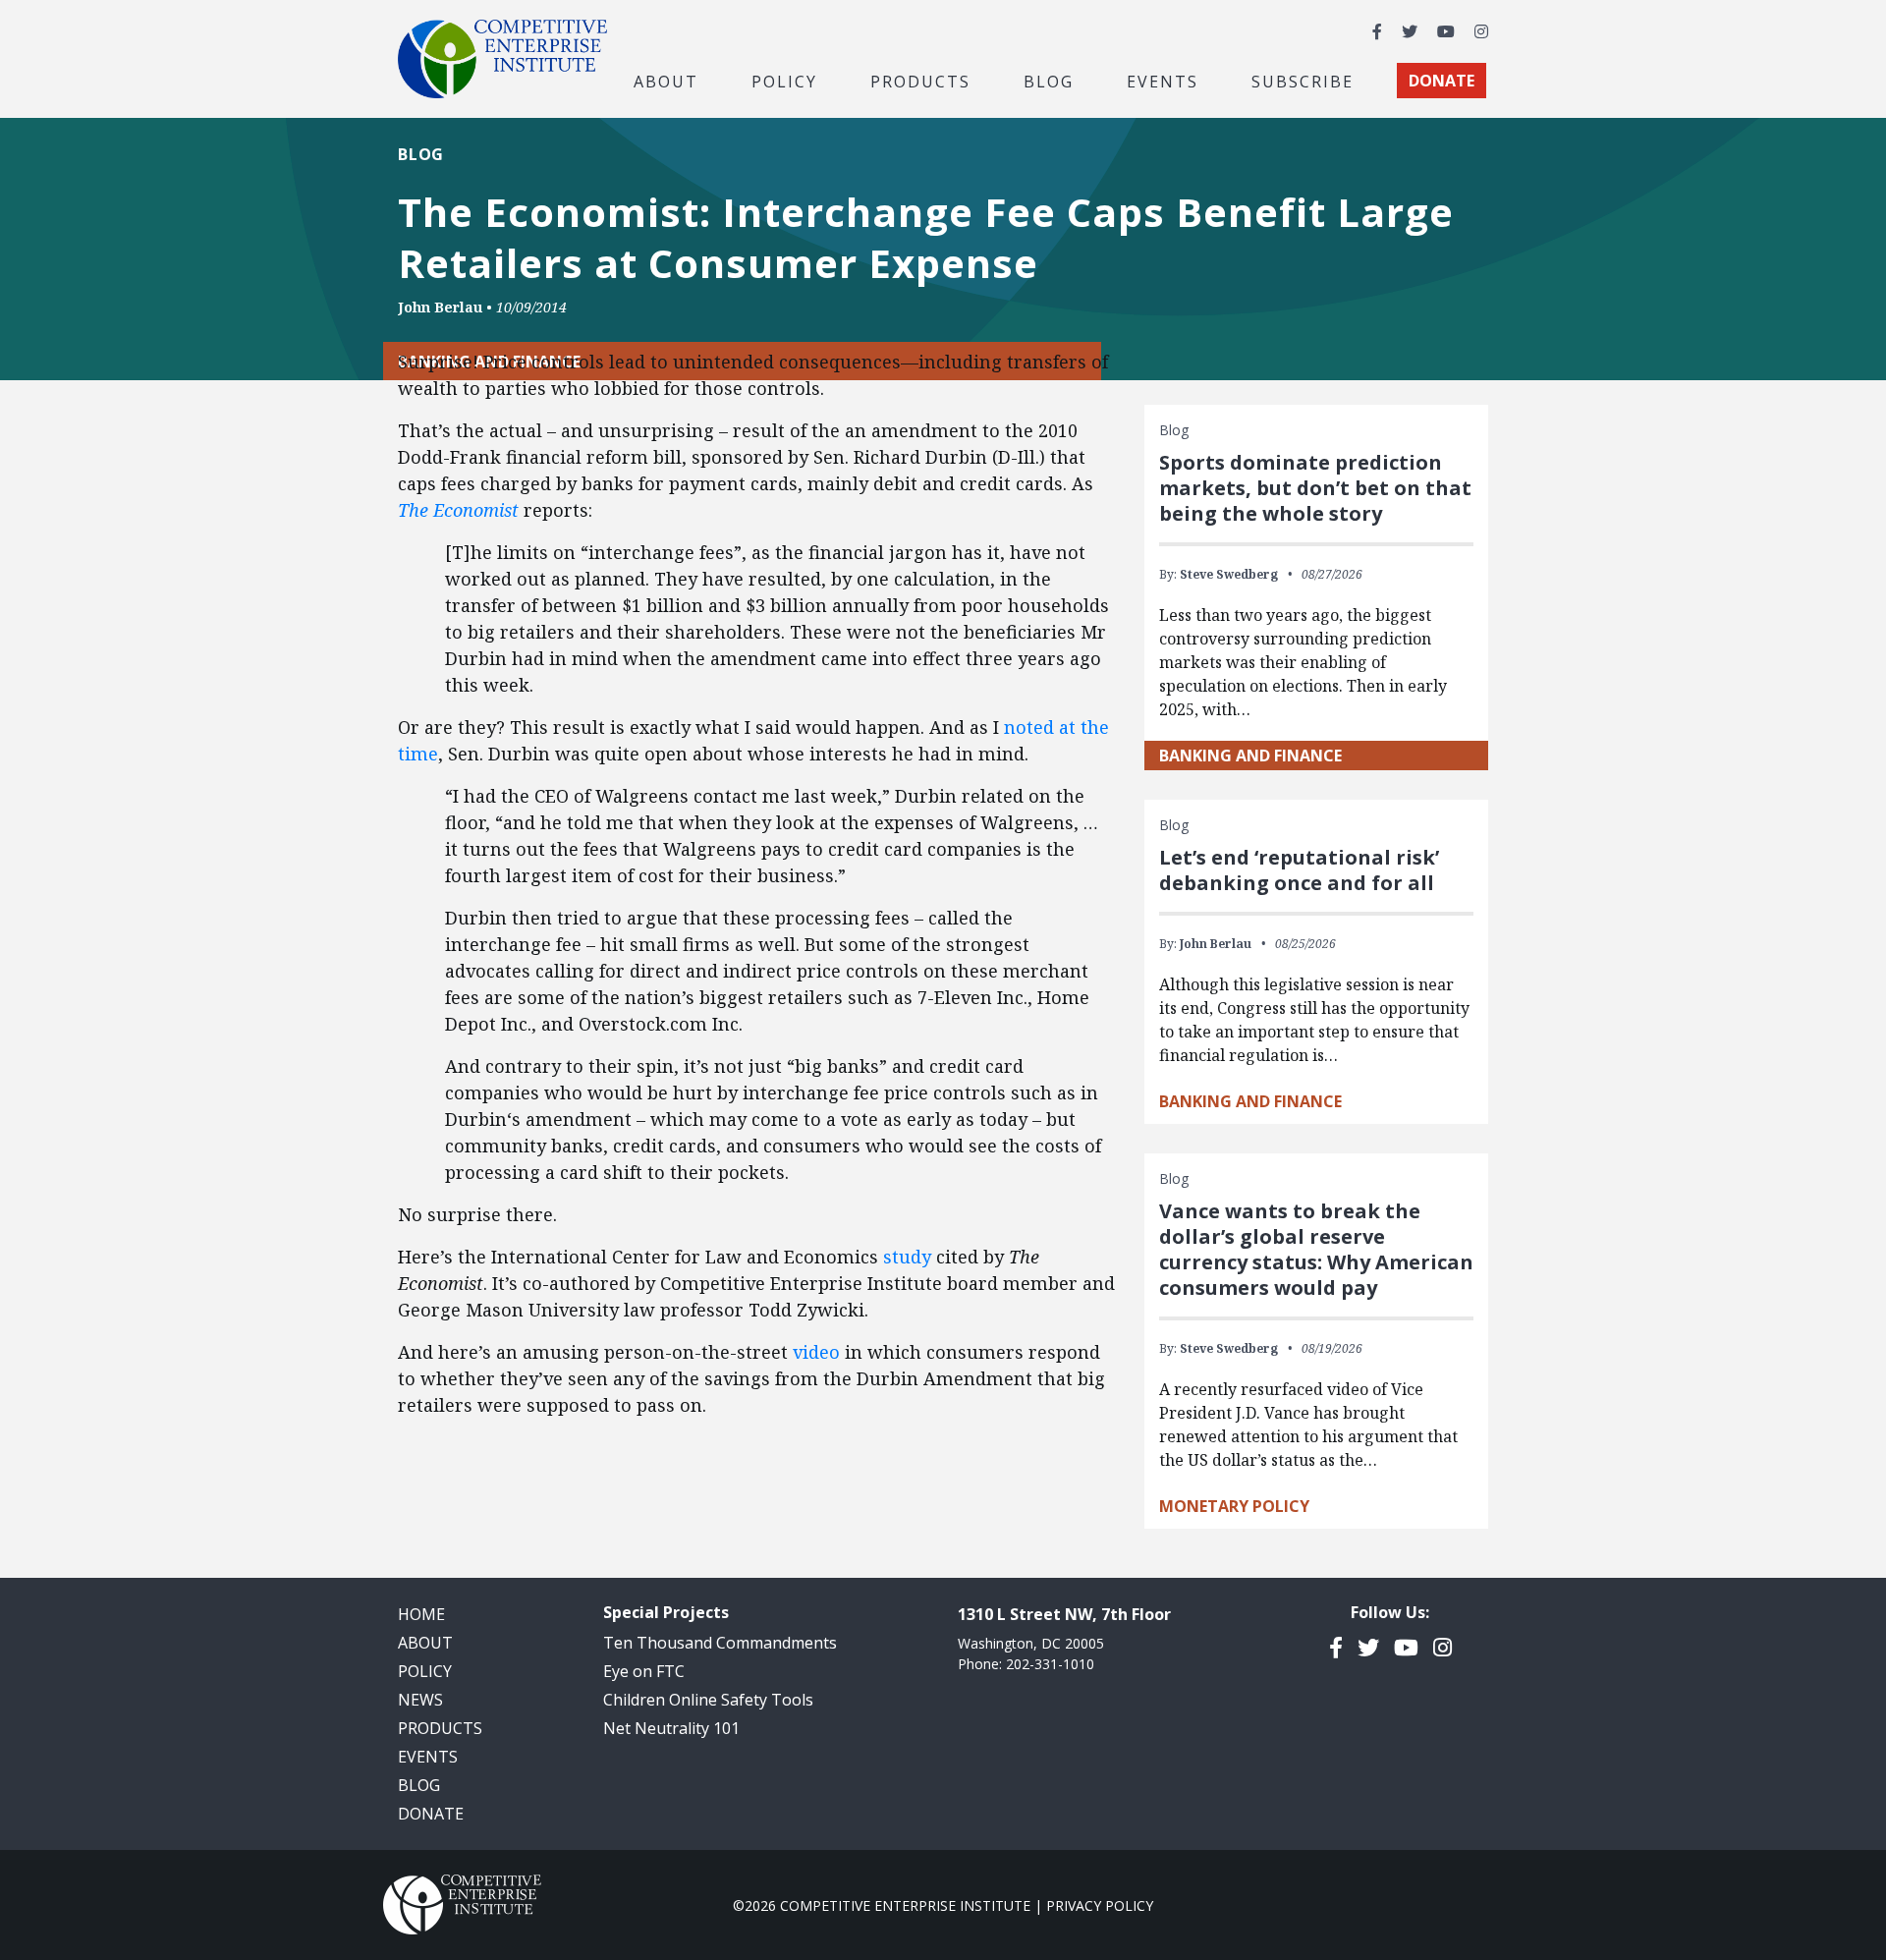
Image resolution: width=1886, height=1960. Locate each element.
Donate (431, 1814)
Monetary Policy (1234, 1506)
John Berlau (440, 307)
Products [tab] (920, 81)
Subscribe (1303, 81)
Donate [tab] (1442, 81)
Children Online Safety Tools (708, 1700)
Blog (1049, 81)
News (420, 1700)
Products (440, 1728)
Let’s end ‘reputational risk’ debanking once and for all (1299, 870)
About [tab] (666, 81)
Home (421, 1614)
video (816, 1352)
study (907, 1257)
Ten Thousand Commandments (720, 1643)
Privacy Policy (1100, 1905)
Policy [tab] (784, 81)
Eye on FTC (644, 1671)
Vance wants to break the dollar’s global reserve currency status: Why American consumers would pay (1316, 1249)
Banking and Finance (1250, 756)
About (425, 1643)
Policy (425, 1671)
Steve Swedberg (1229, 574)
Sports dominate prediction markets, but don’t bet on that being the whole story (1315, 488)
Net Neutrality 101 (671, 1728)
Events (1163, 81)
